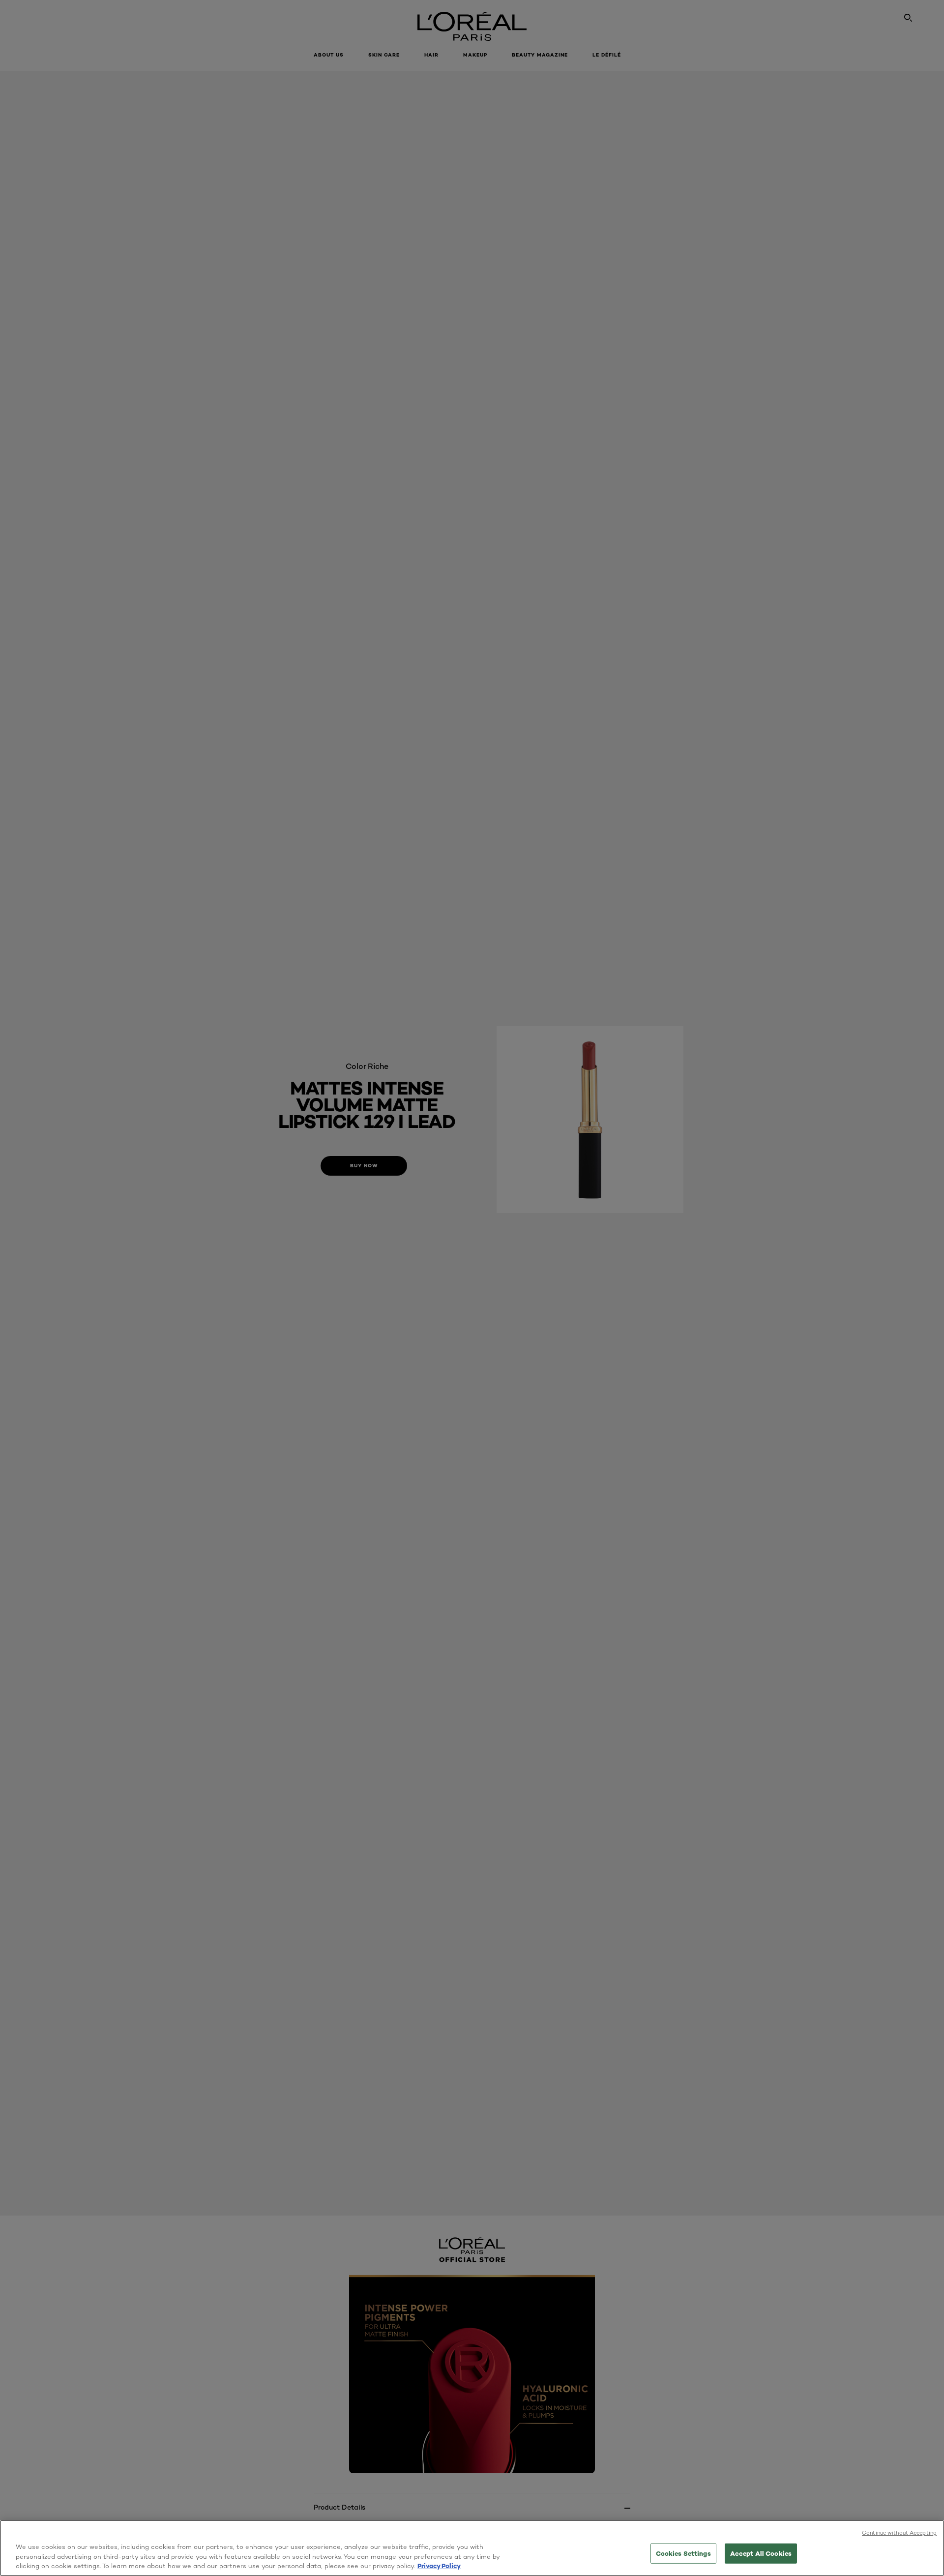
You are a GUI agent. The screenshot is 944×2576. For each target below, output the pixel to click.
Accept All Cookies (761, 2553)
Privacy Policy (439, 2566)
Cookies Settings (683, 2553)
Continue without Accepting (899, 2533)
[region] (472, 2548)
